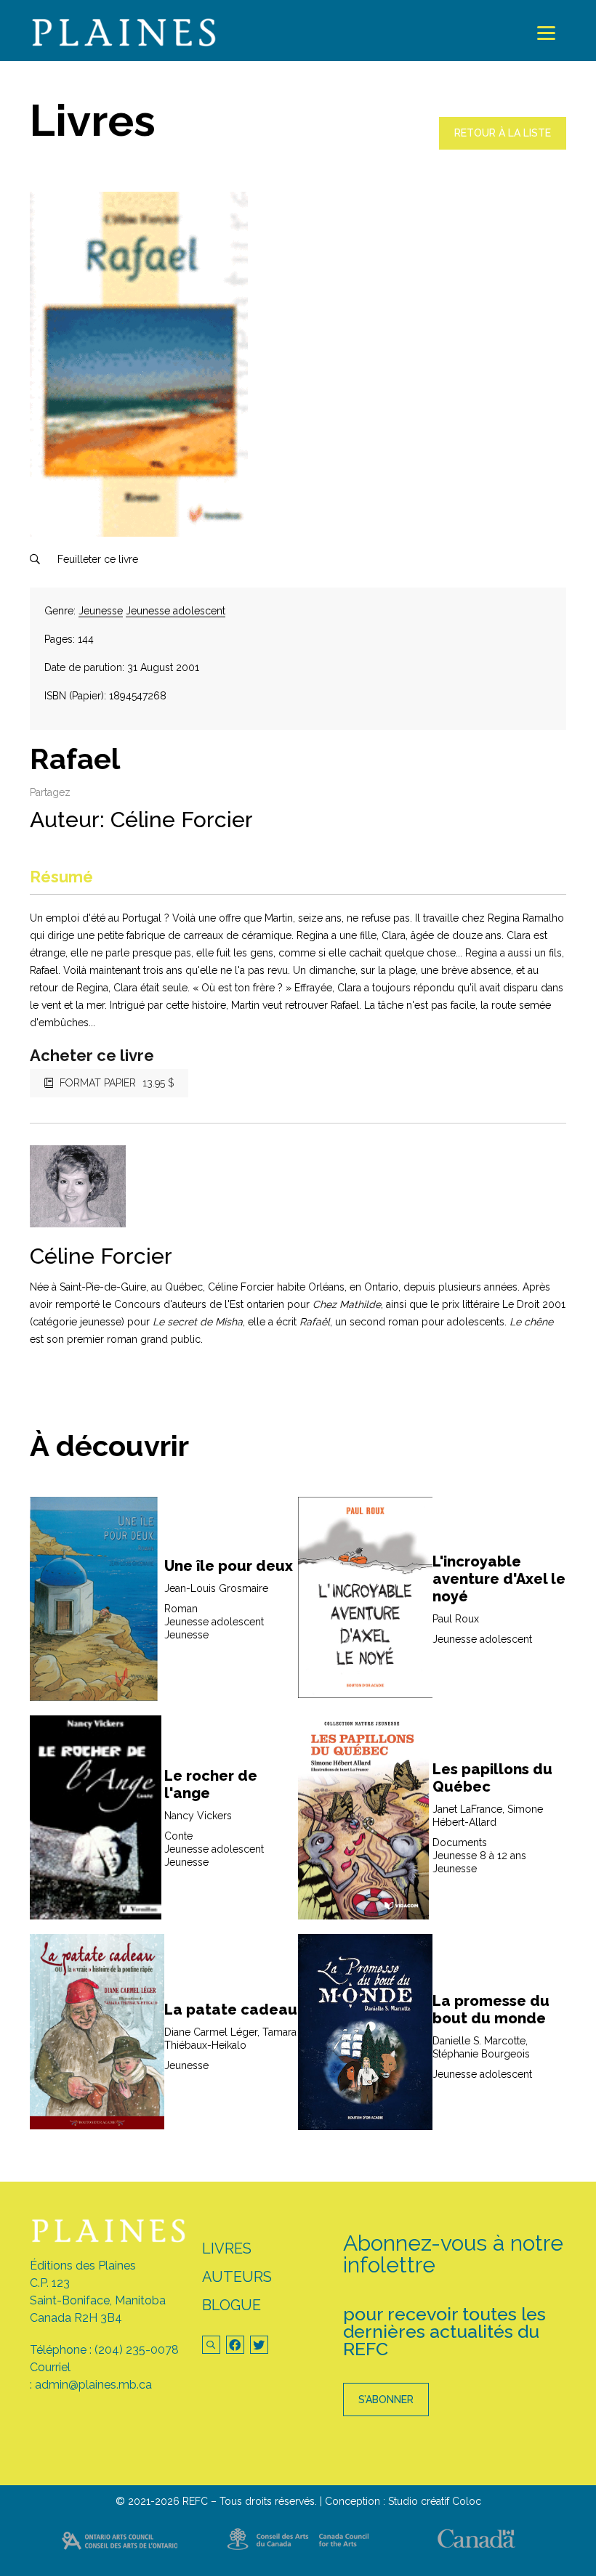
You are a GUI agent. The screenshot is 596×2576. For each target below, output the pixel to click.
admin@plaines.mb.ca (93, 2385)
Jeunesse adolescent (176, 611)
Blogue (231, 2305)
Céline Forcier (182, 820)
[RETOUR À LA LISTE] (503, 146)
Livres (227, 2248)
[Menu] (546, 33)
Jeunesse (101, 611)
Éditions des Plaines (83, 2266)
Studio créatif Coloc (435, 2501)
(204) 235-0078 (137, 2350)
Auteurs (237, 2277)
